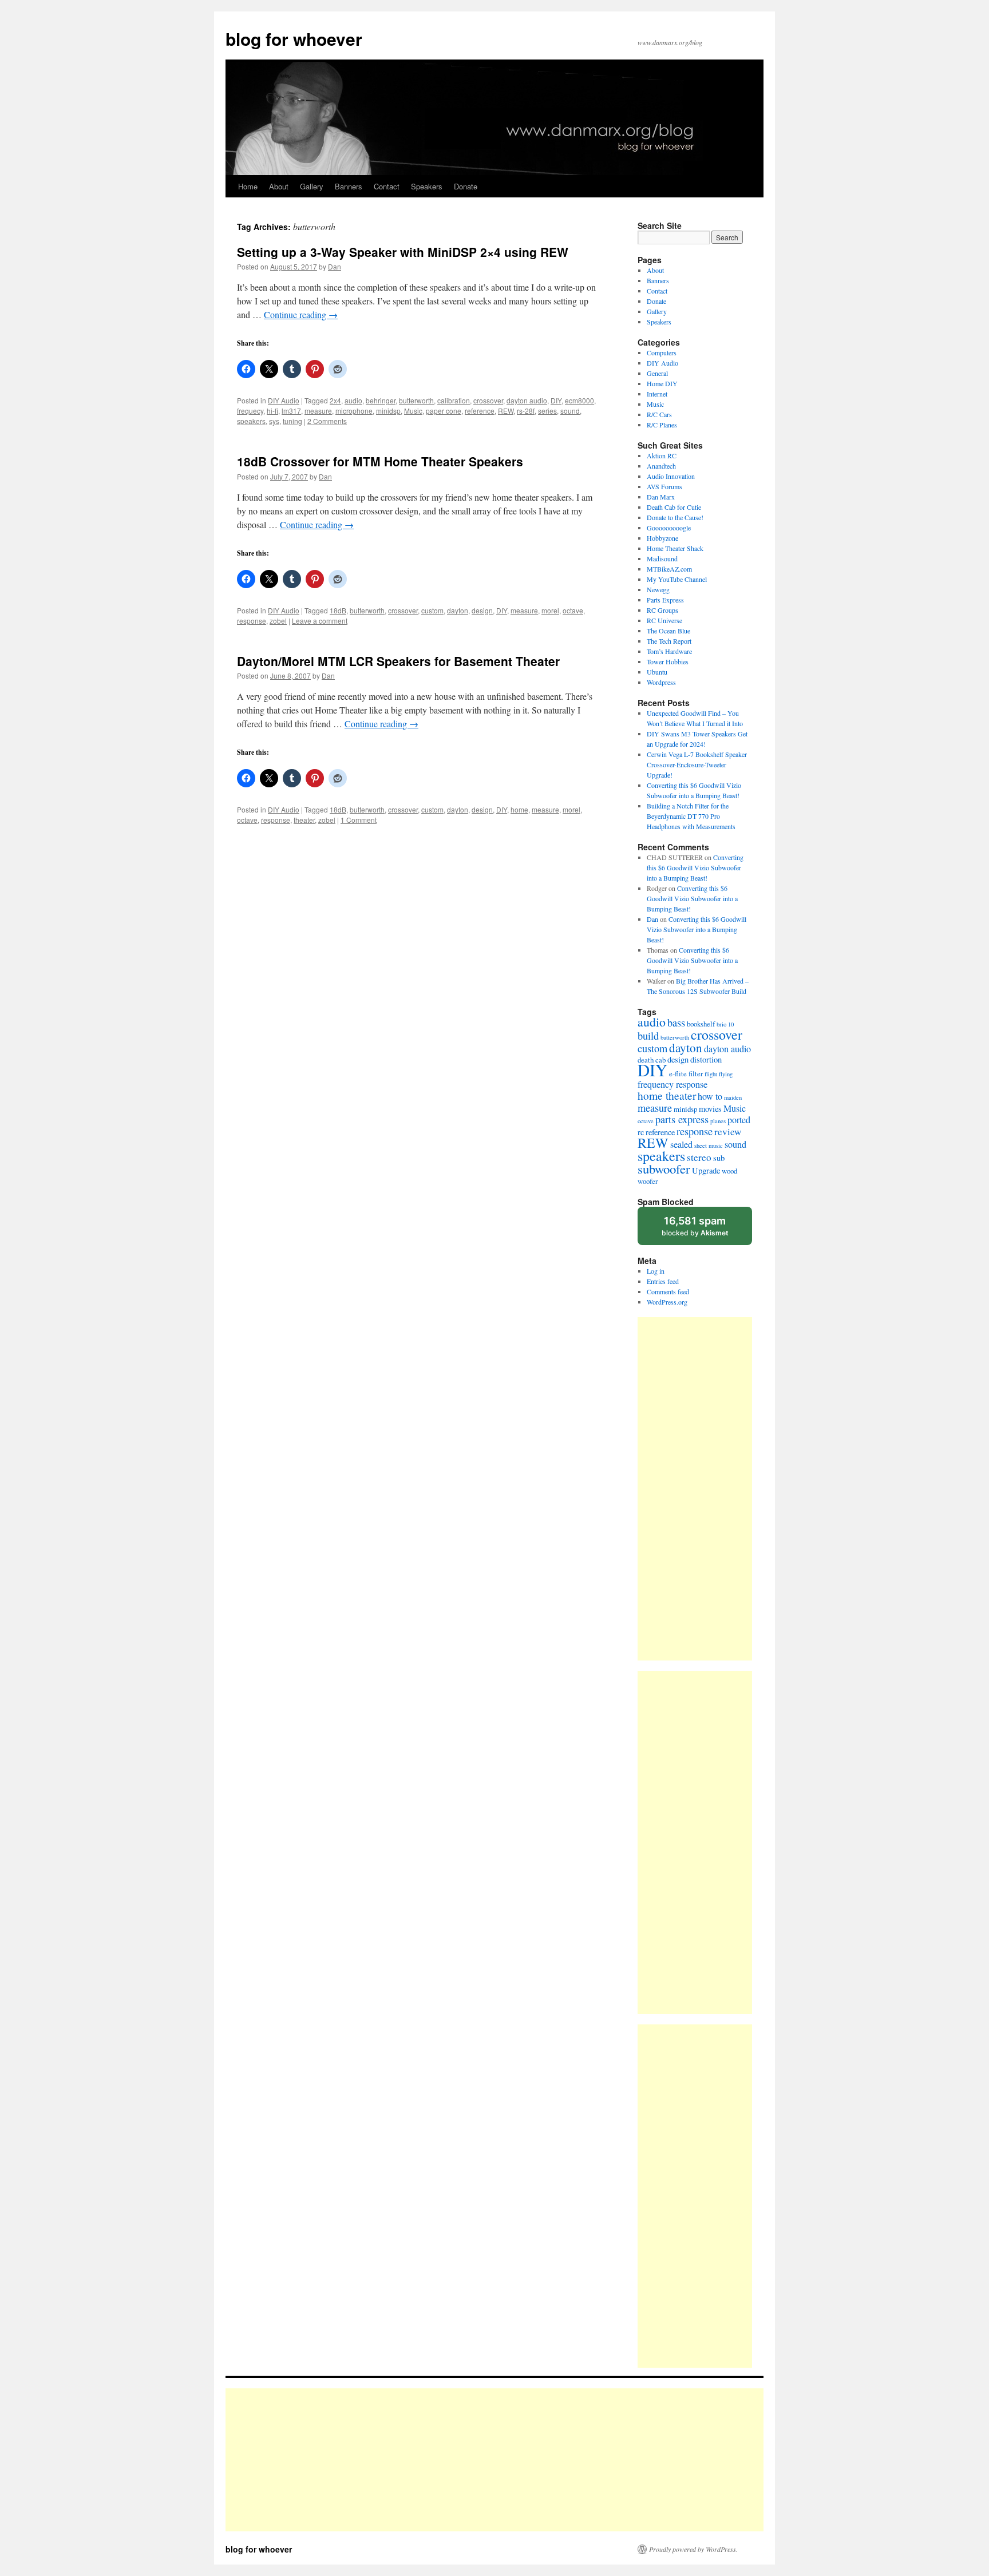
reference (480, 411)
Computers (662, 352)
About (279, 186)
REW (506, 411)
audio (353, 400)
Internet (657, 394)
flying (726, 1074)
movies (710, 1109)
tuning (292, 421)
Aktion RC (662, 455)
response (252, 621)
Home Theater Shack (675, 548)
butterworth (416, 400)
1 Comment (359, 820)
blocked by (695, 1226)
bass (676, 1023)
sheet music (709, 1146)
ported (739, 1120)
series (547, 411)
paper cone (444, 411)
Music (413, 411)
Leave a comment (320, 621)
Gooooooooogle (669, 528)
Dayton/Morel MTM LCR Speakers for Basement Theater (398, 661)
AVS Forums (664, 486)
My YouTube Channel (677, 579)
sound (570, 411)
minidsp (388, 411)
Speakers (427, 186)
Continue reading (301, 314)
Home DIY (662, 383)
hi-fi (272, 411)
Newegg (658, 589)
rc (641, 1132)
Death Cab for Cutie (674, 507)
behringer (381, 400)
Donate (466, 186)
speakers (251, 421)
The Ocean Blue (668, 631)
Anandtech (661, 466)
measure (318, 411)
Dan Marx (661, 497)
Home (248, 186)
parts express (682, 1119)
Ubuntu (657, 672)
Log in (656, 1271)
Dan (335, 266)
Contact (387, 186)
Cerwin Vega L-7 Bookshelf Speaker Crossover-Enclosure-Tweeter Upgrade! (697, 764)
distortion (706, 1059)
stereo (699, 1157)
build (648, 1036)
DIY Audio (284, 400)
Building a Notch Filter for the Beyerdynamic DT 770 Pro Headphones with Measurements (691, 816)
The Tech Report (669, 641)
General (657, 373)
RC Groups (662, 610)
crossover (488, 400)
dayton (458, 610)
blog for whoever (294, 39)
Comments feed (668, 1291)
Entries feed (663, 1281)
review (728, 1132)
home (519, 809)
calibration (454, 400)
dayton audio (527, 400)
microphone (354, 411)
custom (432, 610)
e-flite (678, 1073)
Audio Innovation (671, 476)
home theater (667, 1095)
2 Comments (327, 421)
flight (711, 1074)
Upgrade (706, 1170)
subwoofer (664, 1168)
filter (696, 1073)
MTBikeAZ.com (669, 569)
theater (304, 820)
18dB (338, 610)
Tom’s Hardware (669, 651)
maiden (733, 1097)
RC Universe (664, 620)
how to (710, 1096)
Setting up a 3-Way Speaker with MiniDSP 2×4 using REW (403, 252)
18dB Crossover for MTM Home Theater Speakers (380, 461)
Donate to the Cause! (675, 517)
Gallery (312, 186)
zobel (278, 621)
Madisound (662, 558)
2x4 (335, 400)
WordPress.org (667, 1302)
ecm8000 (579, 400)
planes (718, 1121)
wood (729, 1171)
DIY (556, 400)
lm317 (291, 411)
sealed (681, 1144)
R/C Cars (659, 414)
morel (550, 610)
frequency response (672, 1084)
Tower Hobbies (668, 661)
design (482, 610)
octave (573, 610)
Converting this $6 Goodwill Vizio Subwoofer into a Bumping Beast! (695, 867)
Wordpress (661, 682)
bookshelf (701, 1024)
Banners (349, 186)
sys (274, 421)
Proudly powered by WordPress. (693, 2549)
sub (719, 1158)
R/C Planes (662, 425)
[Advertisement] (695, 1489)
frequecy (250, 411)
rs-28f (526, 411)
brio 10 (725, 1024)
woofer (648, 1181)
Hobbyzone (662, 538)
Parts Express (665, 600)
